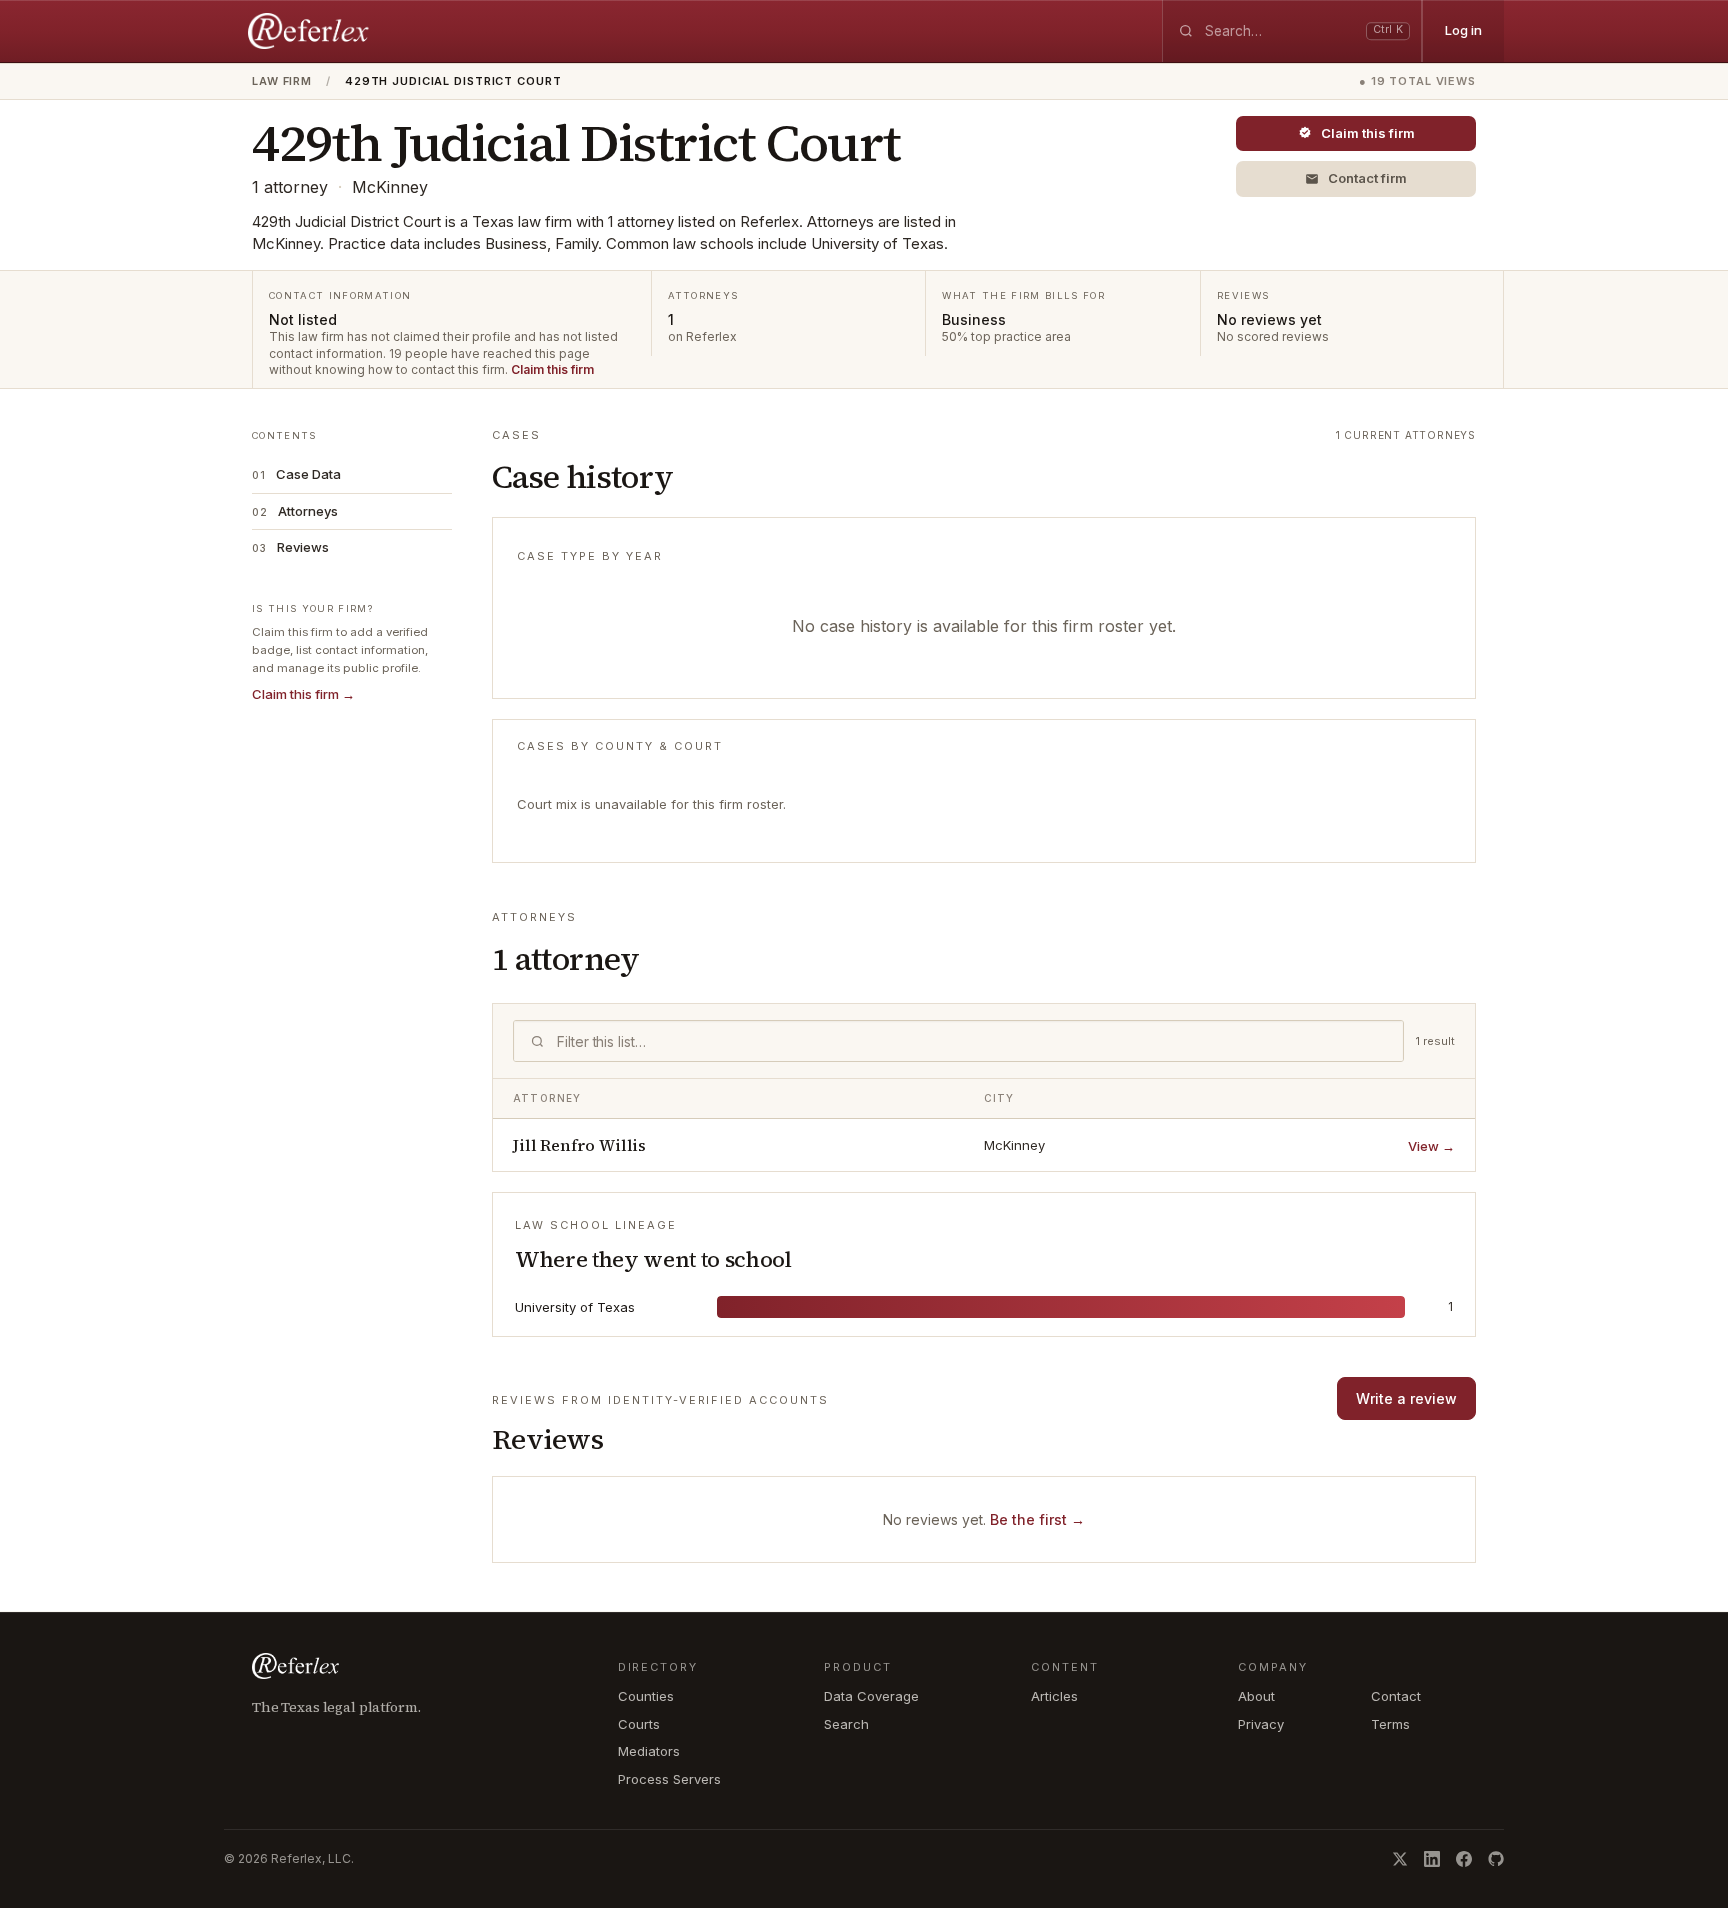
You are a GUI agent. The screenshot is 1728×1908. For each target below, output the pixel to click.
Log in (1463, 30)
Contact (1396, 1696)
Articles (1054, 1696)
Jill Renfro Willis (579, 1145)
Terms (1390, 1724)
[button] (1356, 179)
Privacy (1261, 1724)
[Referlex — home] (311, 31)
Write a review (1406, 1398)
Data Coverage (871, 1696)
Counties (646, 1696)
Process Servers (669, 1779)
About (1256, 1696)
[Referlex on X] (1400, 1859)
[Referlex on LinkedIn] (1432, 1859)
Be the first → (1037, 1519)
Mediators (649, 1751)
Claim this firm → (303, 694)
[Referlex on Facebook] (1464, 1859)
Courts (639, 1724)
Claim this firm (552, 369)
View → (1431, 1146)
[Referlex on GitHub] (1496, 1859)
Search (846, 1724)
